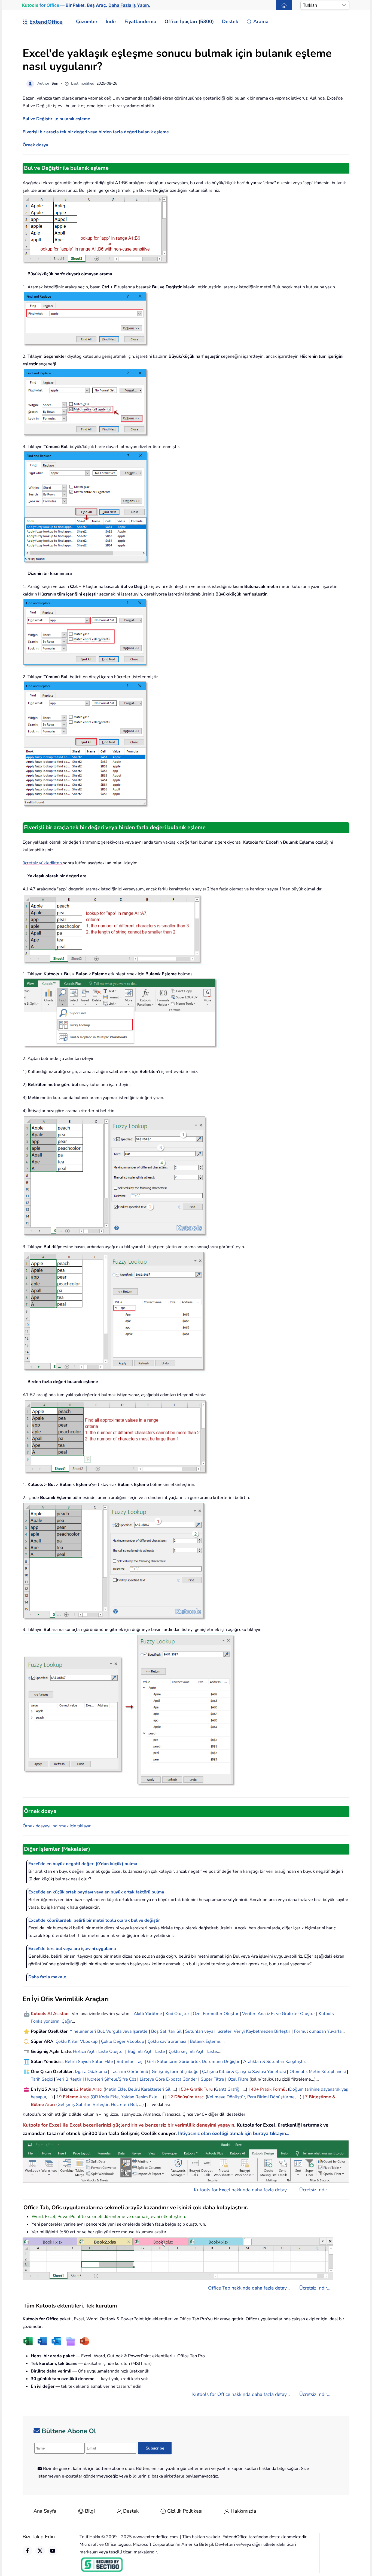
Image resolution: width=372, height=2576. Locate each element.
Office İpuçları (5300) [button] (189, 21)
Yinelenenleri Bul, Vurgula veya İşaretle (109, 2031)
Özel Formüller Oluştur (216, 2014)
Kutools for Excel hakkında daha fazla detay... (242, 2190)
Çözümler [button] (87, 21)
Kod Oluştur (177, 2014)
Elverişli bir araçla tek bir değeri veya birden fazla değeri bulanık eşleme (96, 132)
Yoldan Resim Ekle (139, 2097)
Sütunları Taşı (130, 2062)
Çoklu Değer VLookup (123, 2041)
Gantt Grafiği (228, 2089)
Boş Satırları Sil (166, 2031)
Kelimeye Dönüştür (226, 2097)
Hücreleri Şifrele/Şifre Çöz (111, 2079)
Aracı (97, 2089)
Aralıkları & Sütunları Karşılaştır (274, 2062)
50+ (185, 2089)
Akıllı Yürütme (148, 2014)
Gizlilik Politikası (185, 2511)
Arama (261, 21)
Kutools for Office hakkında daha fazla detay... (241, 2394)
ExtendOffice (46, 22)
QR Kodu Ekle (105, 2097)
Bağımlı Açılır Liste (146, 2051)
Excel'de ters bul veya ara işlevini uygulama (72, 1949)
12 (77, 2089)
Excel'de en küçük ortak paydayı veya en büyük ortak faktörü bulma (96, 1892)
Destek (131, 2511)
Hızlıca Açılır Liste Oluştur (99, 2051)
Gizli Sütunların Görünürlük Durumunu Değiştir (193, 2062)
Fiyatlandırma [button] (140, 21)
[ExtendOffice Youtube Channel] (53, 2551)
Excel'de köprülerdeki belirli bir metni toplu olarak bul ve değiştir (94, 1920)
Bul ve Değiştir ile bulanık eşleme (56, 119)
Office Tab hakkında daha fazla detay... (249, 2288)
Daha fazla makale (47, 1977)
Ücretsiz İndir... (315, 2190)
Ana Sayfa (45, 2511)
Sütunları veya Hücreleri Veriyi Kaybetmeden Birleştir (238, 2031)
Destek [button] (230, 21)
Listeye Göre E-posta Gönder (168, 2079)
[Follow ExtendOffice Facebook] (28, 2551)
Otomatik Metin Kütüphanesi (318, 2072)
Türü (208, 2089)
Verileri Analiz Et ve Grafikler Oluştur (279, 2014)
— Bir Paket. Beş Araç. (86, 5)
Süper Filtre (212, 2079)
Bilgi (90, 2511)
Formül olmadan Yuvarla (318, 2031)
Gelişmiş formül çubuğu (175, 2072)
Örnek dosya (35, 145)
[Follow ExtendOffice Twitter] (40, 2551)
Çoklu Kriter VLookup (77, 2041)
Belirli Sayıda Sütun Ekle (89, 2062)
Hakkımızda (243, 2511)
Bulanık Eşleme (205, 2041)
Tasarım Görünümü (129, 2072)
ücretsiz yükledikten (42, 863)
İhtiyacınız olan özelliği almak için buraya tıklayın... (234, 2133)
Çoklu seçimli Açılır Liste (193, 2051)
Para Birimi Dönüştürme (271, 2097)
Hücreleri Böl (124, 2105)
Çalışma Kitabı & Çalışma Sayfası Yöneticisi (244, 2072)
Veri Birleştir (69, 2079)
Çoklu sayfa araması (167, 2041)
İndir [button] (111, 21)
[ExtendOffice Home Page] (284, 5)
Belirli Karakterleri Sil (149, 2089)
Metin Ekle (115, 2089)
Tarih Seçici (42, 2079)
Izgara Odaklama (91, 2072)
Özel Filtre (238, 2079)
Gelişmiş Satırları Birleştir (83, 2105)
